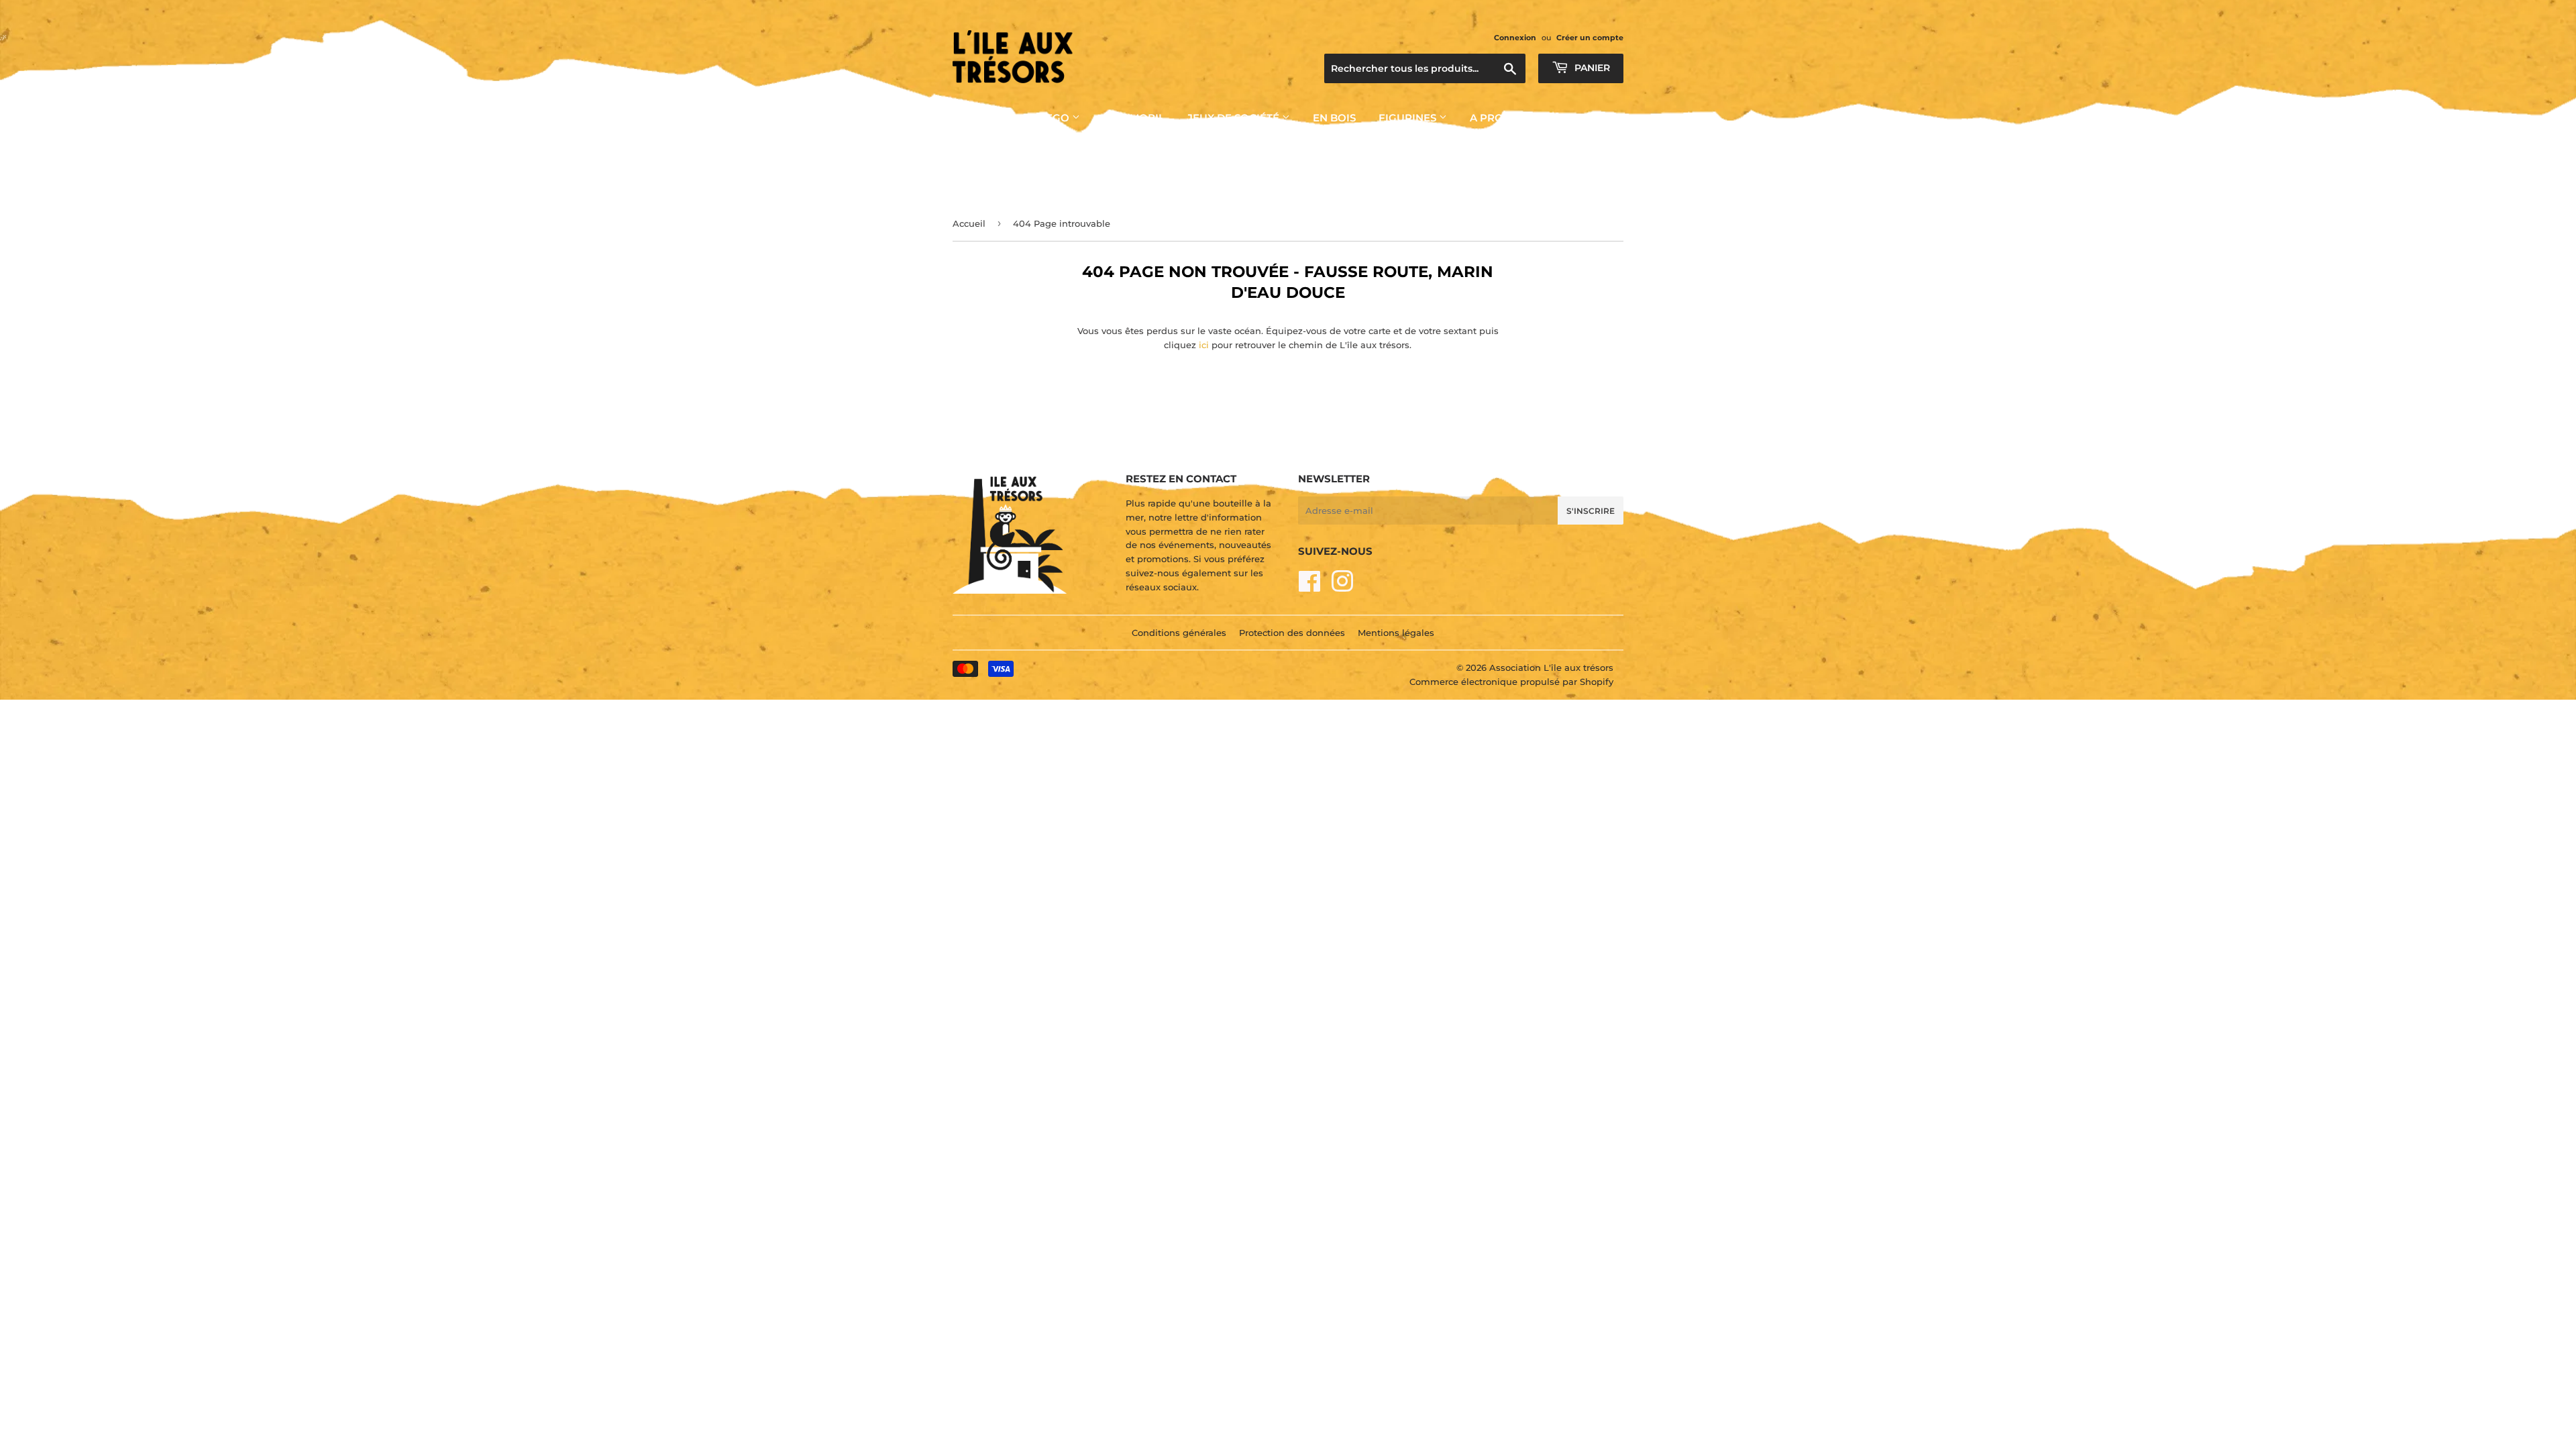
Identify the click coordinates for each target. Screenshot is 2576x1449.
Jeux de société (1235, 118)
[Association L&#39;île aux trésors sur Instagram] (1342, 587)
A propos (1499, 118)
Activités (981, 118)
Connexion (1515, 38)
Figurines (1409, 118)
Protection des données (1292, 633)
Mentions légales (1396, 633)
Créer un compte (1590, 38)
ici (1204, 345)
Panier (1591, 68)
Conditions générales (1179, 633)
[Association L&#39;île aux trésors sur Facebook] (1310, 587)
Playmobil (1134, 118)
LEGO (1056, 118)
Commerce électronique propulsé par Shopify (1511, 682)
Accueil (969, 223)
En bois (1334, 118)
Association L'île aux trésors (1551, 667)
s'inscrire (1591, 511)
